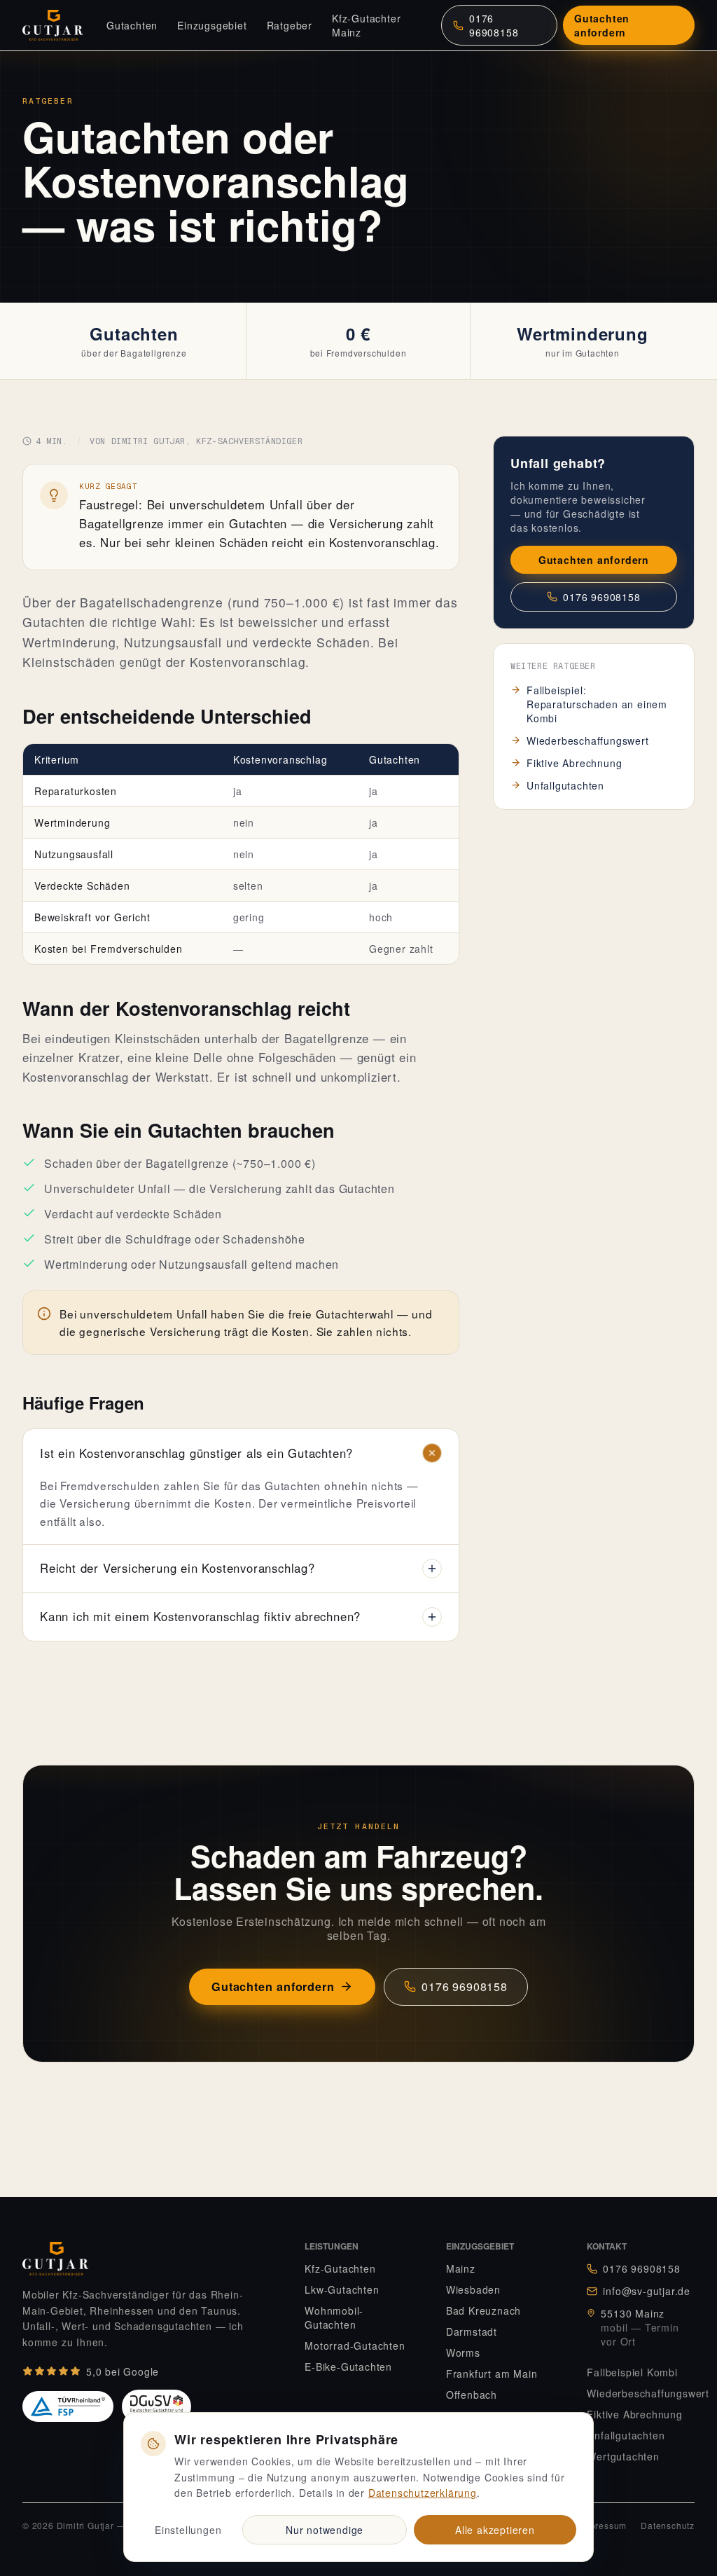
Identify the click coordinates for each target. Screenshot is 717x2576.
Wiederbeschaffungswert (588, 741)
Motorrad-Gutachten (355, 2346)
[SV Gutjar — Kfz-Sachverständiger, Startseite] (59, 25)
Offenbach (472, 2395)
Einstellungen (188, 2530)
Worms (463, 2353)
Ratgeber (290, 25)
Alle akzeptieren (495, 2530)
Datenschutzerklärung (423, 2493)
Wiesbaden (473, 2289)
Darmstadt (472, 2332)
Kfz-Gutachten (340, 2268)
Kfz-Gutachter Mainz (366, 25)
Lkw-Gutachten (342, 2289)
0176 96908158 (494, 25)
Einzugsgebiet (212, 25)
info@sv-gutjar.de (647, 2291)
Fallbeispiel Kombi (632, 2372)
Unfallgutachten (565, 785)
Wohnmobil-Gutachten (334, 2317)
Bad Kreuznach (483, 2310)
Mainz (461, 2268)
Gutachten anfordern (602, 25)
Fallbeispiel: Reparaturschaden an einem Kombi (597, 704)
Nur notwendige (325, 2530)
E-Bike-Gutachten (348, 2367)
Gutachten (132, 25)
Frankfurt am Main (492, 2374)
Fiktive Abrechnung (574, 763)
